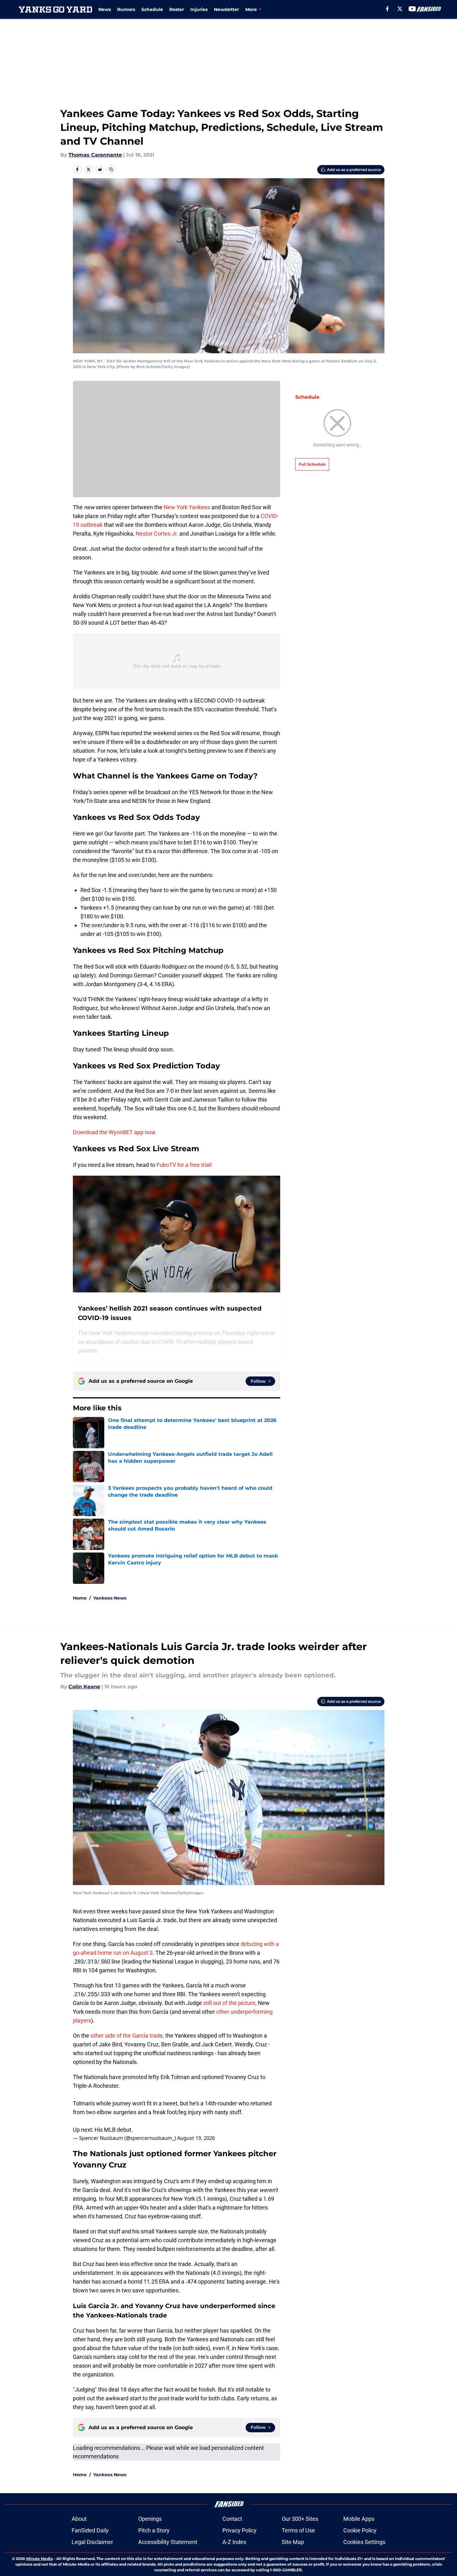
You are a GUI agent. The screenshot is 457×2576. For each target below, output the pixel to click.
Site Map (293, 2542)
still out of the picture (229, 2003)
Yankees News (110, 1598)
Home (80, 1598)
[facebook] (387, 9)
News (105, 9)
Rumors (126, 9)
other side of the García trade (127, 2036)
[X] (400, 9)
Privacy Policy (239, 2530)
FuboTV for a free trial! (184, 1165)
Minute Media (39, 2559)
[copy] (111, 169)
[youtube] (412, 9)
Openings (150, 2519)
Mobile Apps (359, 2519)
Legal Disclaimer (92, 2542)
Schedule (152, 9)
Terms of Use (298, 2530)
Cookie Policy (360, 2530)
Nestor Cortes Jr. (157, 534)
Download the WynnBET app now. (115, 1132)
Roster (177, 9)
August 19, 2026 (196, 2138)
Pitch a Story (154, 2530)
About (79, 2519)
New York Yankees (187, 507)
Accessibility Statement (168, 2542)
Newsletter (226, 9)
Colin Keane (84, 1687)
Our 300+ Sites (300, 2519)
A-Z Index (234, 2542)
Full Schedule (312, 464)
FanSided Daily (90, 2530)
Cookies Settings (364, 2542)
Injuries (199, 9)
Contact (232, 2519)
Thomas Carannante (95, 155)
